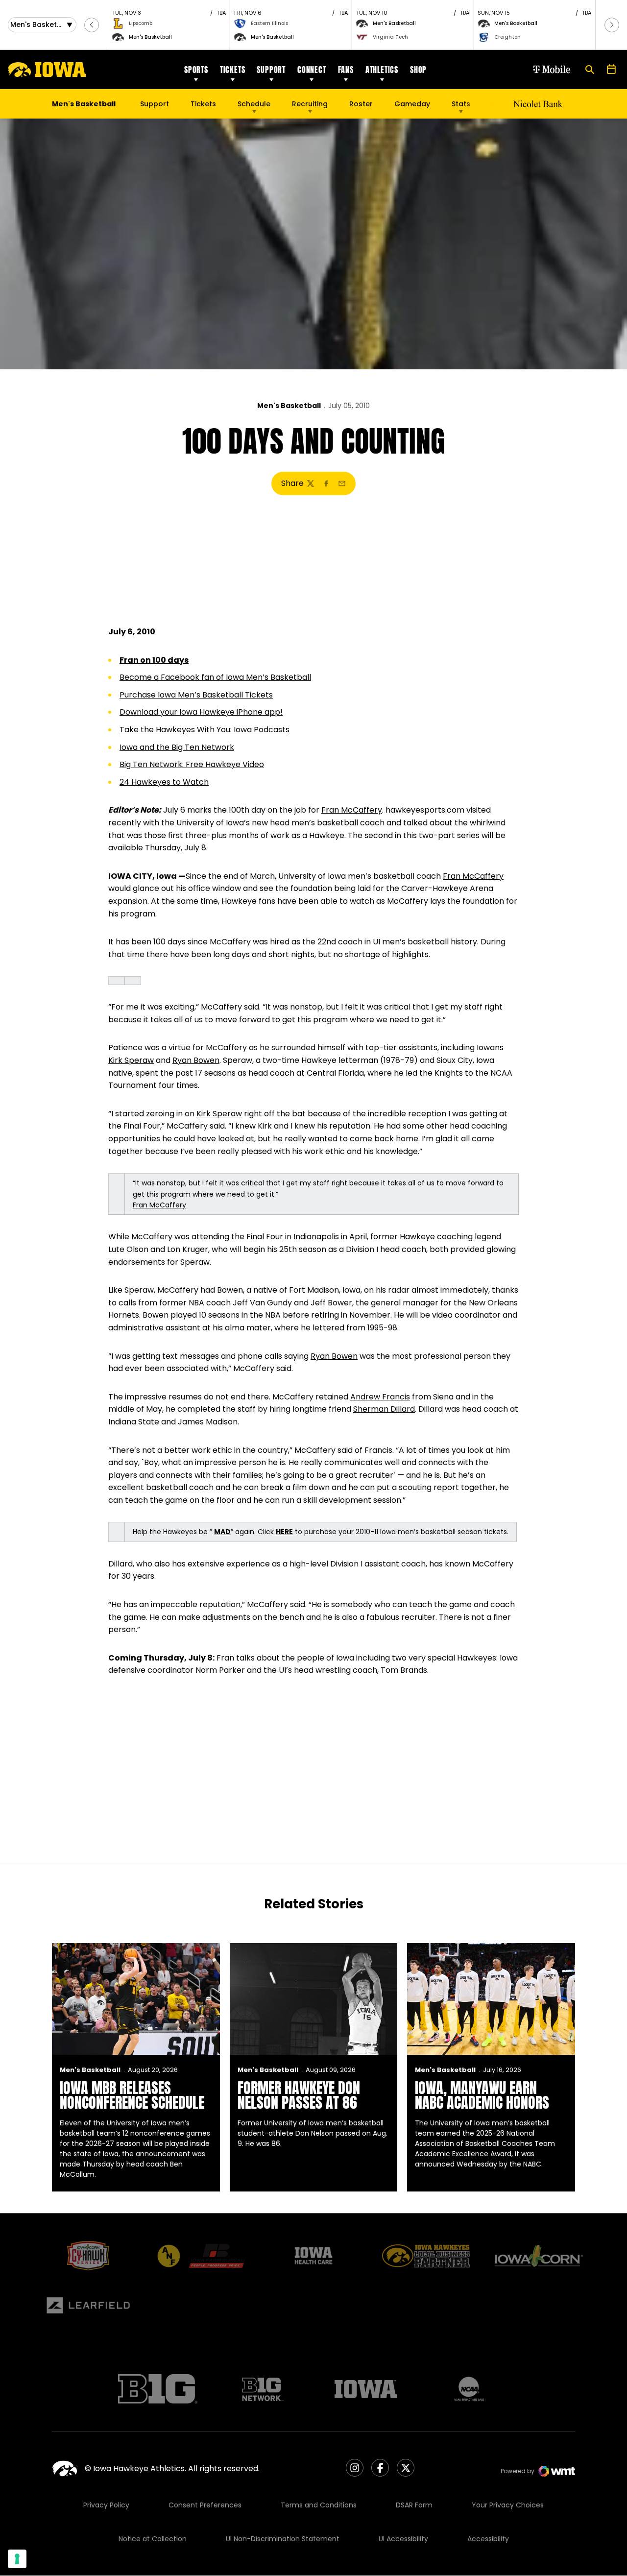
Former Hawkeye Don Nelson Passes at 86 (299, 2095)
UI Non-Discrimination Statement (283, 2539)
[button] (92, 25)
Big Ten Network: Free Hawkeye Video (192, 764)
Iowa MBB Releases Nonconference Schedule (132, 2095)
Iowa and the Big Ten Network (177, 747)
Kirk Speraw (131, 1060)
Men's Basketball (289, 406)
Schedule (254, 104)
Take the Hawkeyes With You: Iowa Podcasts (205, 730)
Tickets (233, 70)
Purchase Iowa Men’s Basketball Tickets (196, 695)
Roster (361, 104)
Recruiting (310, 104)
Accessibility (488, 2539)
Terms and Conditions (319, 2505)
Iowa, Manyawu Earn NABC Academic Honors (482, 2095)
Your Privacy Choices (508, 2505)
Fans (346, 70)
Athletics (382, 70)
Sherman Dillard (384, 1409)
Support (271, 70)
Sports (196, 70)
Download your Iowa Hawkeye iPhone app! (201, 712)
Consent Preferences (205, 2505)
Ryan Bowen (196, 1060)
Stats (461, 104)
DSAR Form (414, 2505)
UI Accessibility (403, 2539)
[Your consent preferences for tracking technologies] (17, 2559)
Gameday (412, 104)
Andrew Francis (380, 1397)
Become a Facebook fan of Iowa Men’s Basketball (215, 677)
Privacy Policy (106, 2505)
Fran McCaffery (352, 810)
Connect (312, 70)
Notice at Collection (153, 2539)
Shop (418, 70)
